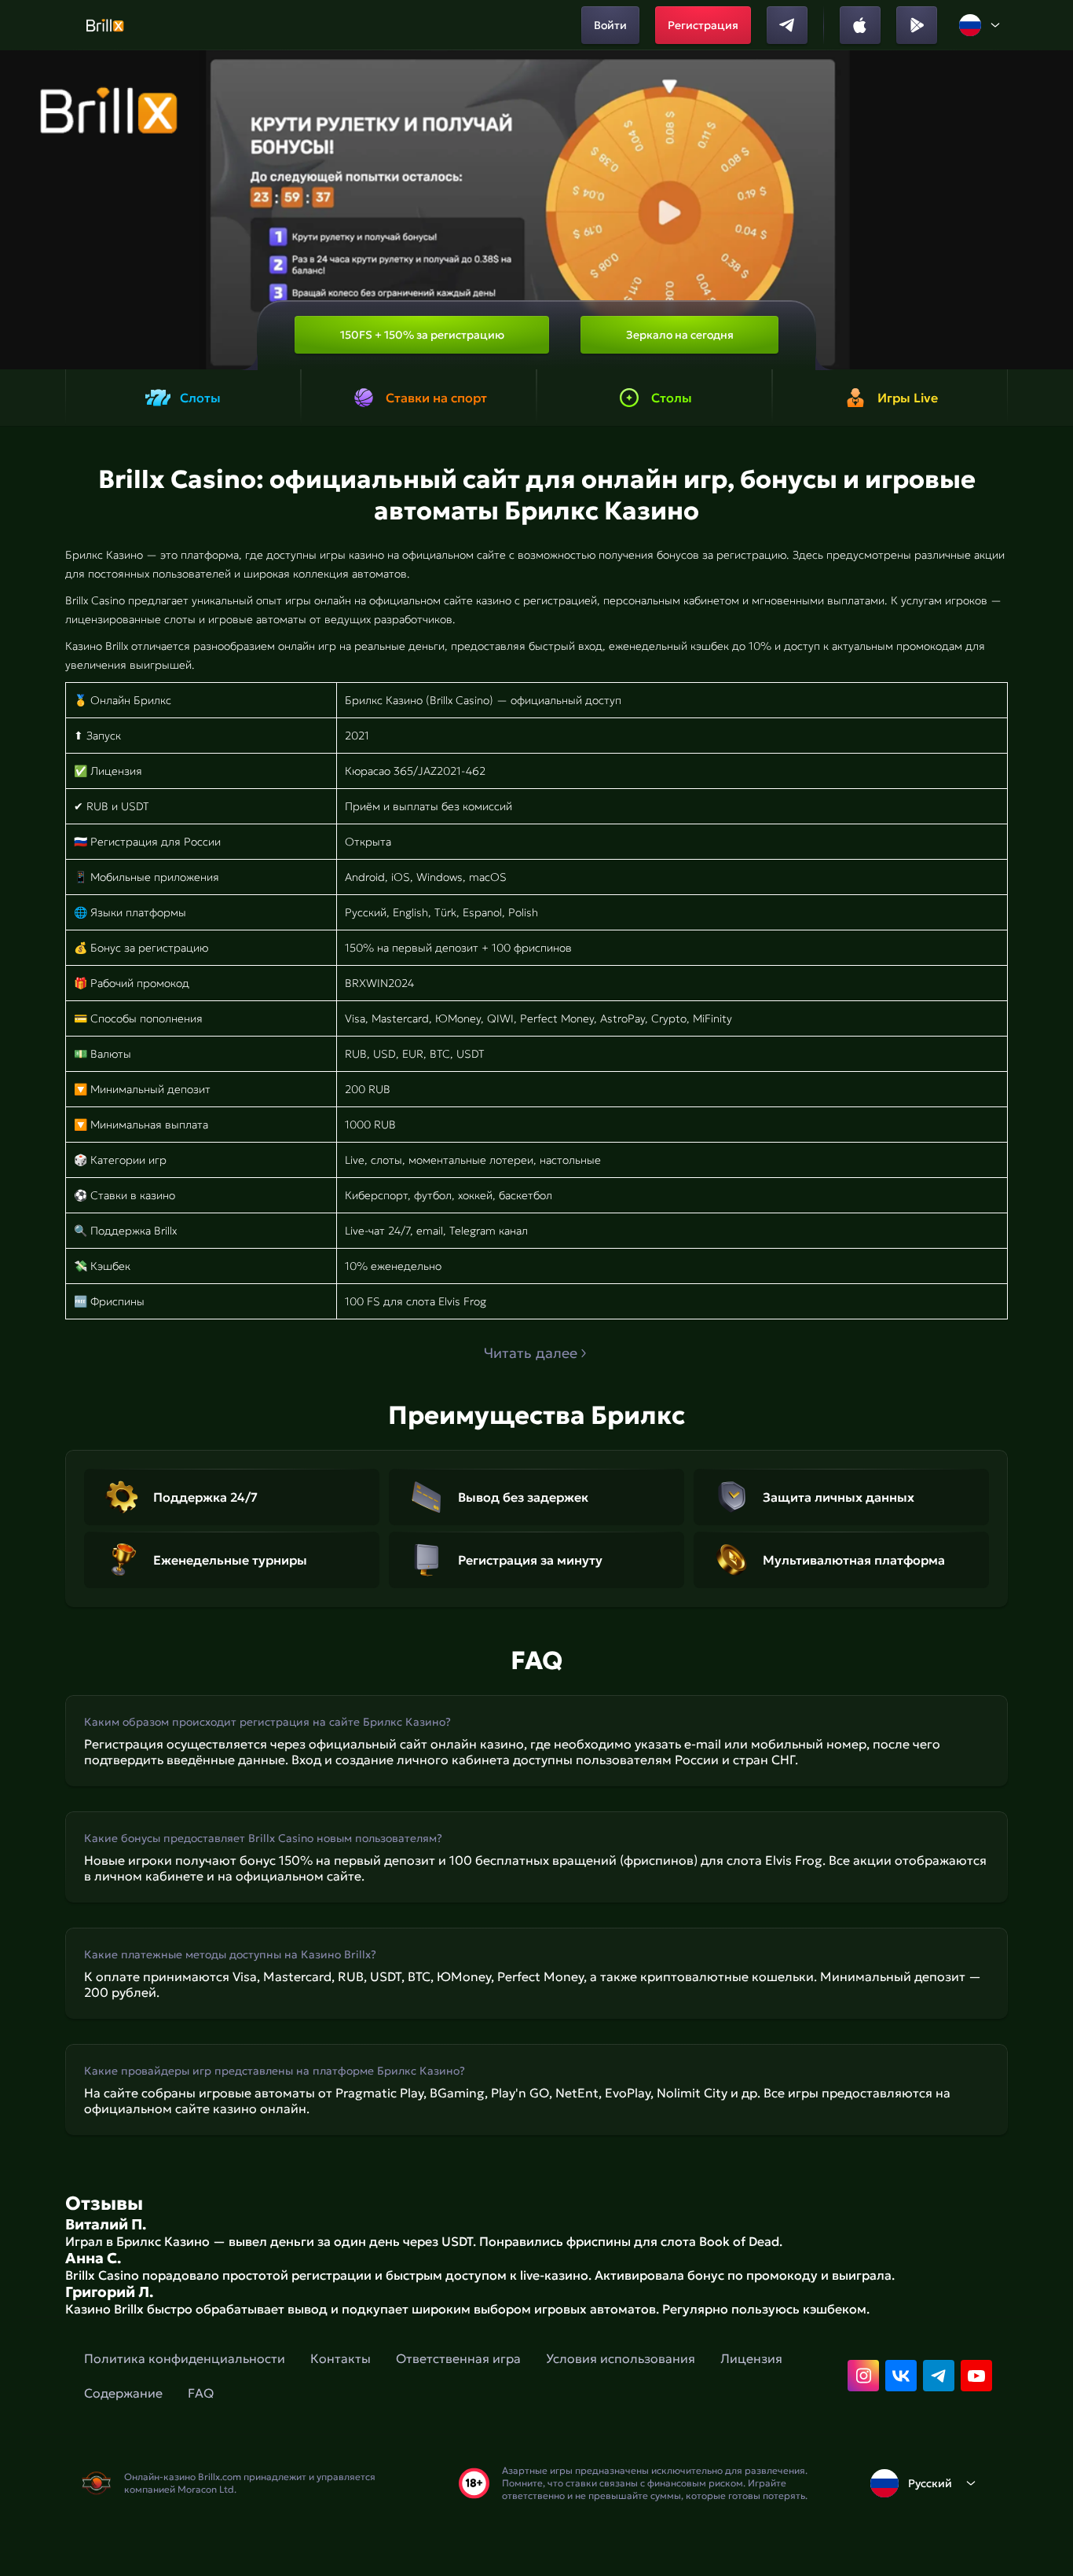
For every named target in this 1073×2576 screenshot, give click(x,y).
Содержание (123, 2393)
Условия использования (621, 2358)
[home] (105, 25)
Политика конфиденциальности (185, 2358)
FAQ (201, 2393)
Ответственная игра (458, 2358)
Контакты (341, 2358)
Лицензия (751, 2358)
